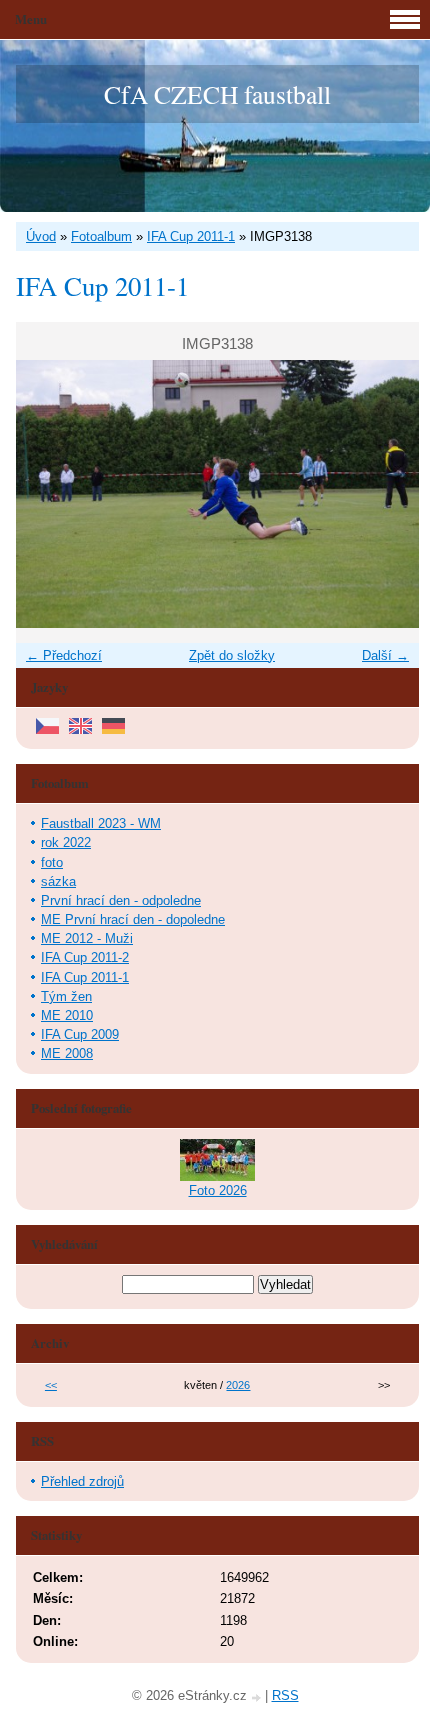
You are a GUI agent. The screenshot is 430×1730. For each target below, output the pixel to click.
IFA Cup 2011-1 (191, 236)
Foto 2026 (218, 1190)
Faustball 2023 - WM (101, 823)
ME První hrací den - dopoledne (133, 919)
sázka (58, 881)
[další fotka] (386, 494)
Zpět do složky (232, 655)
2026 (238, 1385)
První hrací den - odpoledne (121, 900)
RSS (285, 1695)
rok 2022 (66, 842)
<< (51, 1385)
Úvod (41, 236)
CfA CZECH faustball (217, 94)
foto (52, 862)
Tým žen (66, 996)
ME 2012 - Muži (87, 938)
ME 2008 (67, 1053)
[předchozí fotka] (48, 494)
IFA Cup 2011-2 (85, 957)
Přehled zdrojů (82, 1481)
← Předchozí (64, 655)
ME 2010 (67, 1015)
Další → (385, 655)
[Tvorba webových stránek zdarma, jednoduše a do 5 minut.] (258, 1697)
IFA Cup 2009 (80, 1034)
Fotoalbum (101, 236)
